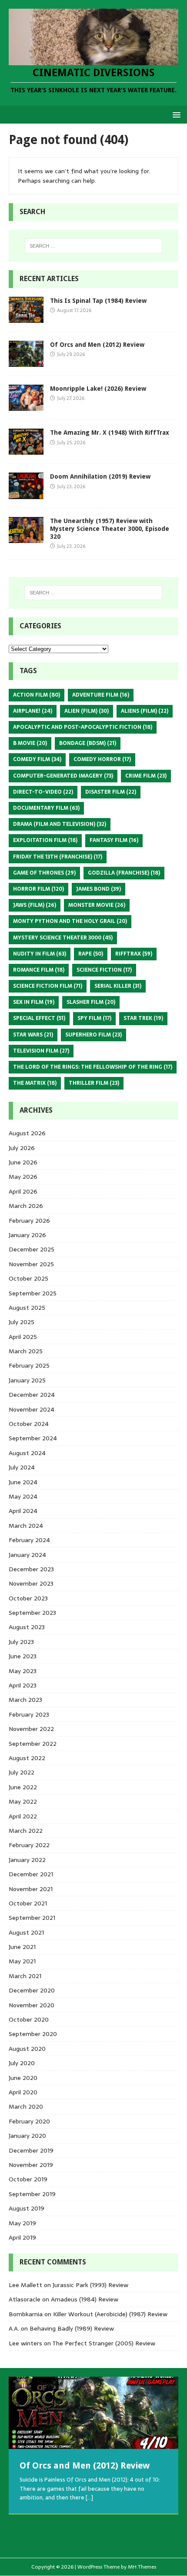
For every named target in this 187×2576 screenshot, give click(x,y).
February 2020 (29, 2121)
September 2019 (32, 2194)
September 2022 (33, 1744)
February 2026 (29, 1221)
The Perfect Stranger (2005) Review (104, 2343)
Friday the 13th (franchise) (58, 857)
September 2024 (33, 1438)
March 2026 (26, 1206)
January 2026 (27, 1235)
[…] (89, 2497)
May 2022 (23, 1801)
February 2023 (29, 1714)
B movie (30, 743)
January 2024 (27, 1555)
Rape (91, 954)
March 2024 (26, 1526)
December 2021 (31, 1874)
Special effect (39, 1018)
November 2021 (31, 1889)
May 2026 (23, 1177)
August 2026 (27, 1133)
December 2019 (31, 2150)
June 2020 (23, 2078)
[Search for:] (94, 246)
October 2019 (28, 2179)
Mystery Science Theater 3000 (63, 938)
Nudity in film (40, 954)
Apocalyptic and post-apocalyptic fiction (83, 727)
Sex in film (34, 1002)
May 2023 (23, 1671)
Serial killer (118, 986)
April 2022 (23, 1816)
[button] (175, 114)
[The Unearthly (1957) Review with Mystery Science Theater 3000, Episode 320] (26, 538)
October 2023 (28, 1598)
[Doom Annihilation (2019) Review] (26, 494)
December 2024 (32, 1395)
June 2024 (23, 1482)
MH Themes (142, 2567)
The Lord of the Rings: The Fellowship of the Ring (93, 1067)
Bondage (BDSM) (88, 743)
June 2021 (22, 1947)
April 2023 (23, 1685)
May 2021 (22, 1961)
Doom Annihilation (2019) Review (100, 476)
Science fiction (104, 970)
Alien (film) (87, 711)
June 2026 (23, 1162)
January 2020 (27, 2136)
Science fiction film (48, 986)
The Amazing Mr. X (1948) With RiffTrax (110, 433)
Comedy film (37, 759)
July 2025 (22, 1322)
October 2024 (29, 1424)
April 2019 (22, 2237)
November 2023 (31, 1583)
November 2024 (32, 1409)
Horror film (38, 889)
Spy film (94, 1018)
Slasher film (91, 1002)
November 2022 (31, 1729)
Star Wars (33, 1035)
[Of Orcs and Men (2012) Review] (26, 362)
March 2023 (25, 1700)
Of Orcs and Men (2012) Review (97, 345)
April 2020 (23, 2092)
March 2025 (26, 1351)
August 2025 (27, 1308)
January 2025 (27, 1380)
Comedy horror (102, 759)
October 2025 (28, 1278)
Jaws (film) (35, 905)
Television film (41, 1051)
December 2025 (32, 1249)
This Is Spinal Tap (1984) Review (98, 301)
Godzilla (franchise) (124, 873)
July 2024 (22, 1467)
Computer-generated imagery (63, 776)
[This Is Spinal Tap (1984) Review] (26, 318)
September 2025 (33, 1293)
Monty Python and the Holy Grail (70, 921)
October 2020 (29, 2019)
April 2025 (23, 1337)
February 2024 (29, 1540)
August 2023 (27, 1627)
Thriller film (94, 1083)
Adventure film (101, 695)
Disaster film (111, 792)
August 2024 (27, 1453)
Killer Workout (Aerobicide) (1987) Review (110, 2314)
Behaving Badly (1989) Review (72, 2328)
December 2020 (32, 1990)
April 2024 (23, 1511)
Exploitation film (45, 840)
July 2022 (22, 1772)
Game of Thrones (44, 873)
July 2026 (22, 1148)
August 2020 (27, 2049)
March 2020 (26, 2106)
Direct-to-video (43, 792)
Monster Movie (97, 905)
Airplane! (33, 711)
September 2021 (32, 1918)
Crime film (146, 776)
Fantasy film (114, 840)
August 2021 (26, 1932)
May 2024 (23, 1496)
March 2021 (25, 1976)
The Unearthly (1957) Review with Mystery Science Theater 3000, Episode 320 (110, 529)
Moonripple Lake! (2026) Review (98, 389)
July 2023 (21, 1642)
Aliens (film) (145, 711)
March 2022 (26, 1831)
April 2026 (23, 1191)
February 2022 (29, 1845)
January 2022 (27, 1860)
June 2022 (23, 1787)
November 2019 (31, 2165)
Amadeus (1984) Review (85, 2299)
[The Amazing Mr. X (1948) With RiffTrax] (26, 450)
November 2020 (32, 2005)
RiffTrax (134, 954)
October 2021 (28, 1903)
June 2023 (23, 1656)
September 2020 (33, 2034)
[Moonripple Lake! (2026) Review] (26, 406)
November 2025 (31, 1264)
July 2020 (22, 2063)
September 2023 (32, 1613)
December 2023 (31, 1569)
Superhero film (93, 1035)
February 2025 (29, 1365)
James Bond (99, 889)
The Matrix (35, 1083)
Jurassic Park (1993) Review (90, 2285)
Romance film (39, 970)
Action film (37, 695)
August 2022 (27, 1758)
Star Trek (143, 1018)
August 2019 (27, 2208)
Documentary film (46, 808)
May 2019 (22, 2223)
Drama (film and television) (60, 824)
